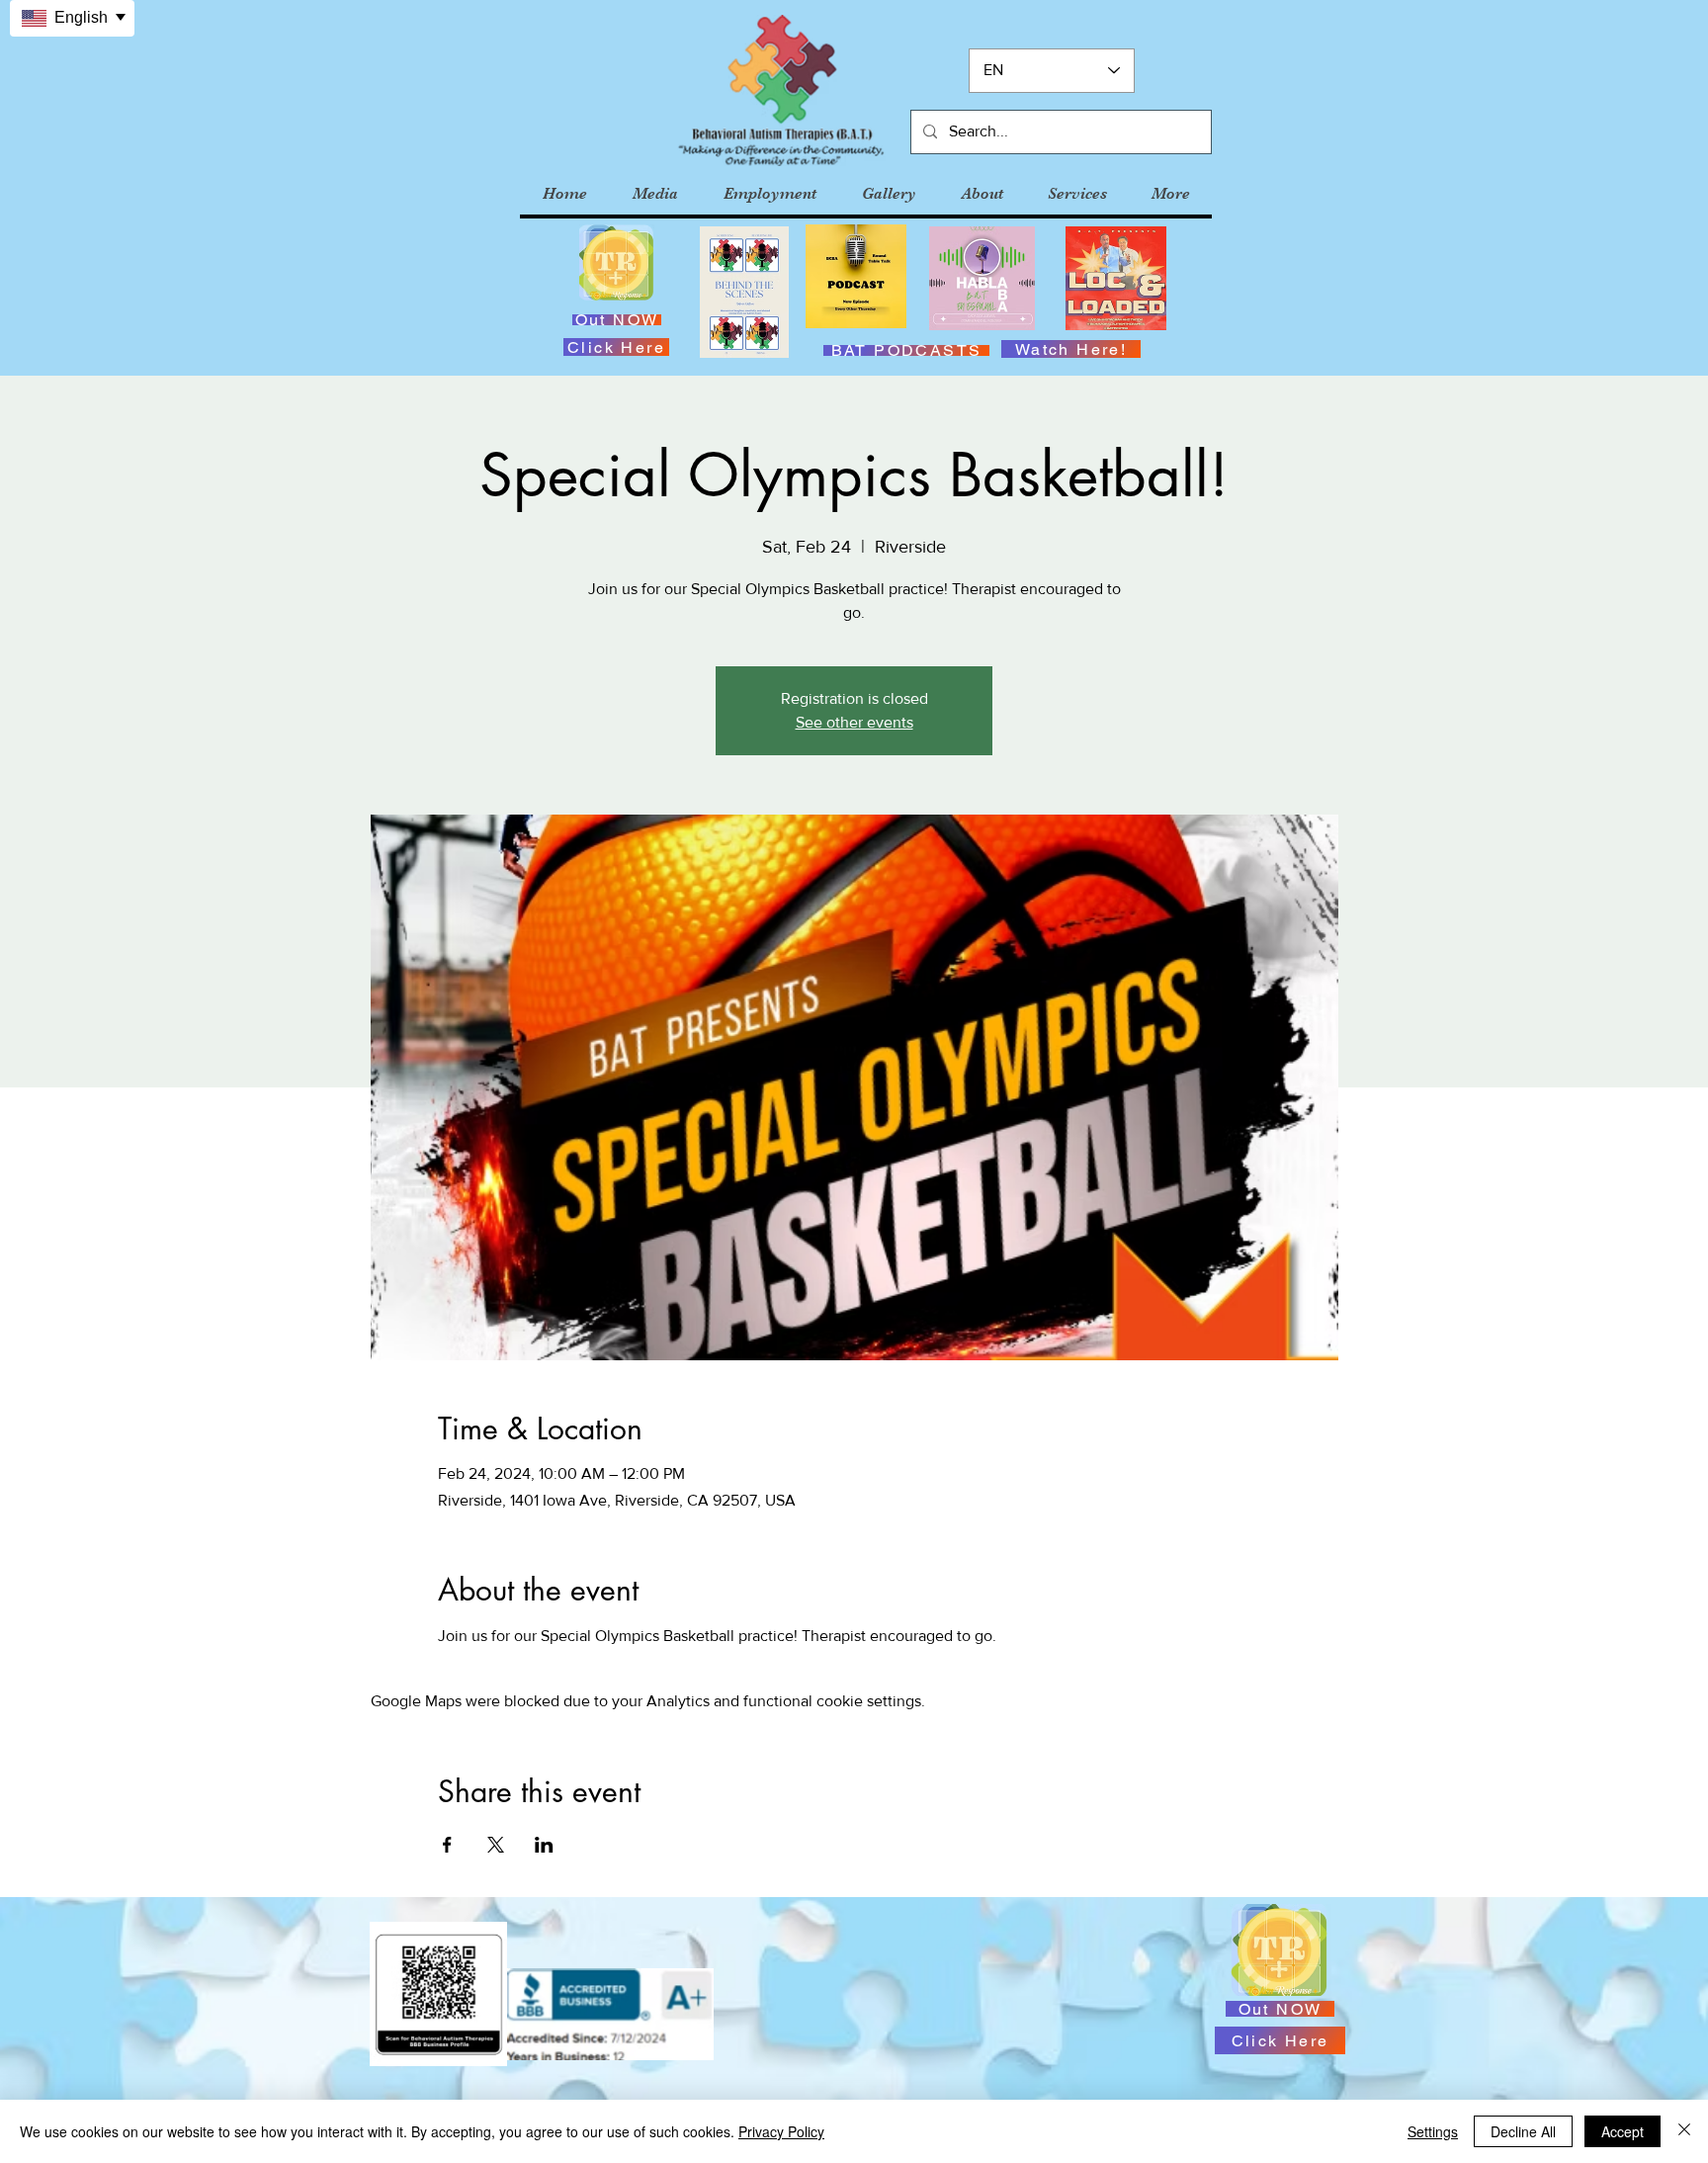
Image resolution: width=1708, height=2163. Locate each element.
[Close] (1684, 2131)
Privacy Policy (781, 2131)
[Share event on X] (496, 1845)
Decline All (1523, 2131)
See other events (854, 722)
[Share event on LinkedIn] (544, 1845)
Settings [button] (1433, 2131)
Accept (1623, 2131)
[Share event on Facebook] (447, 1845)
